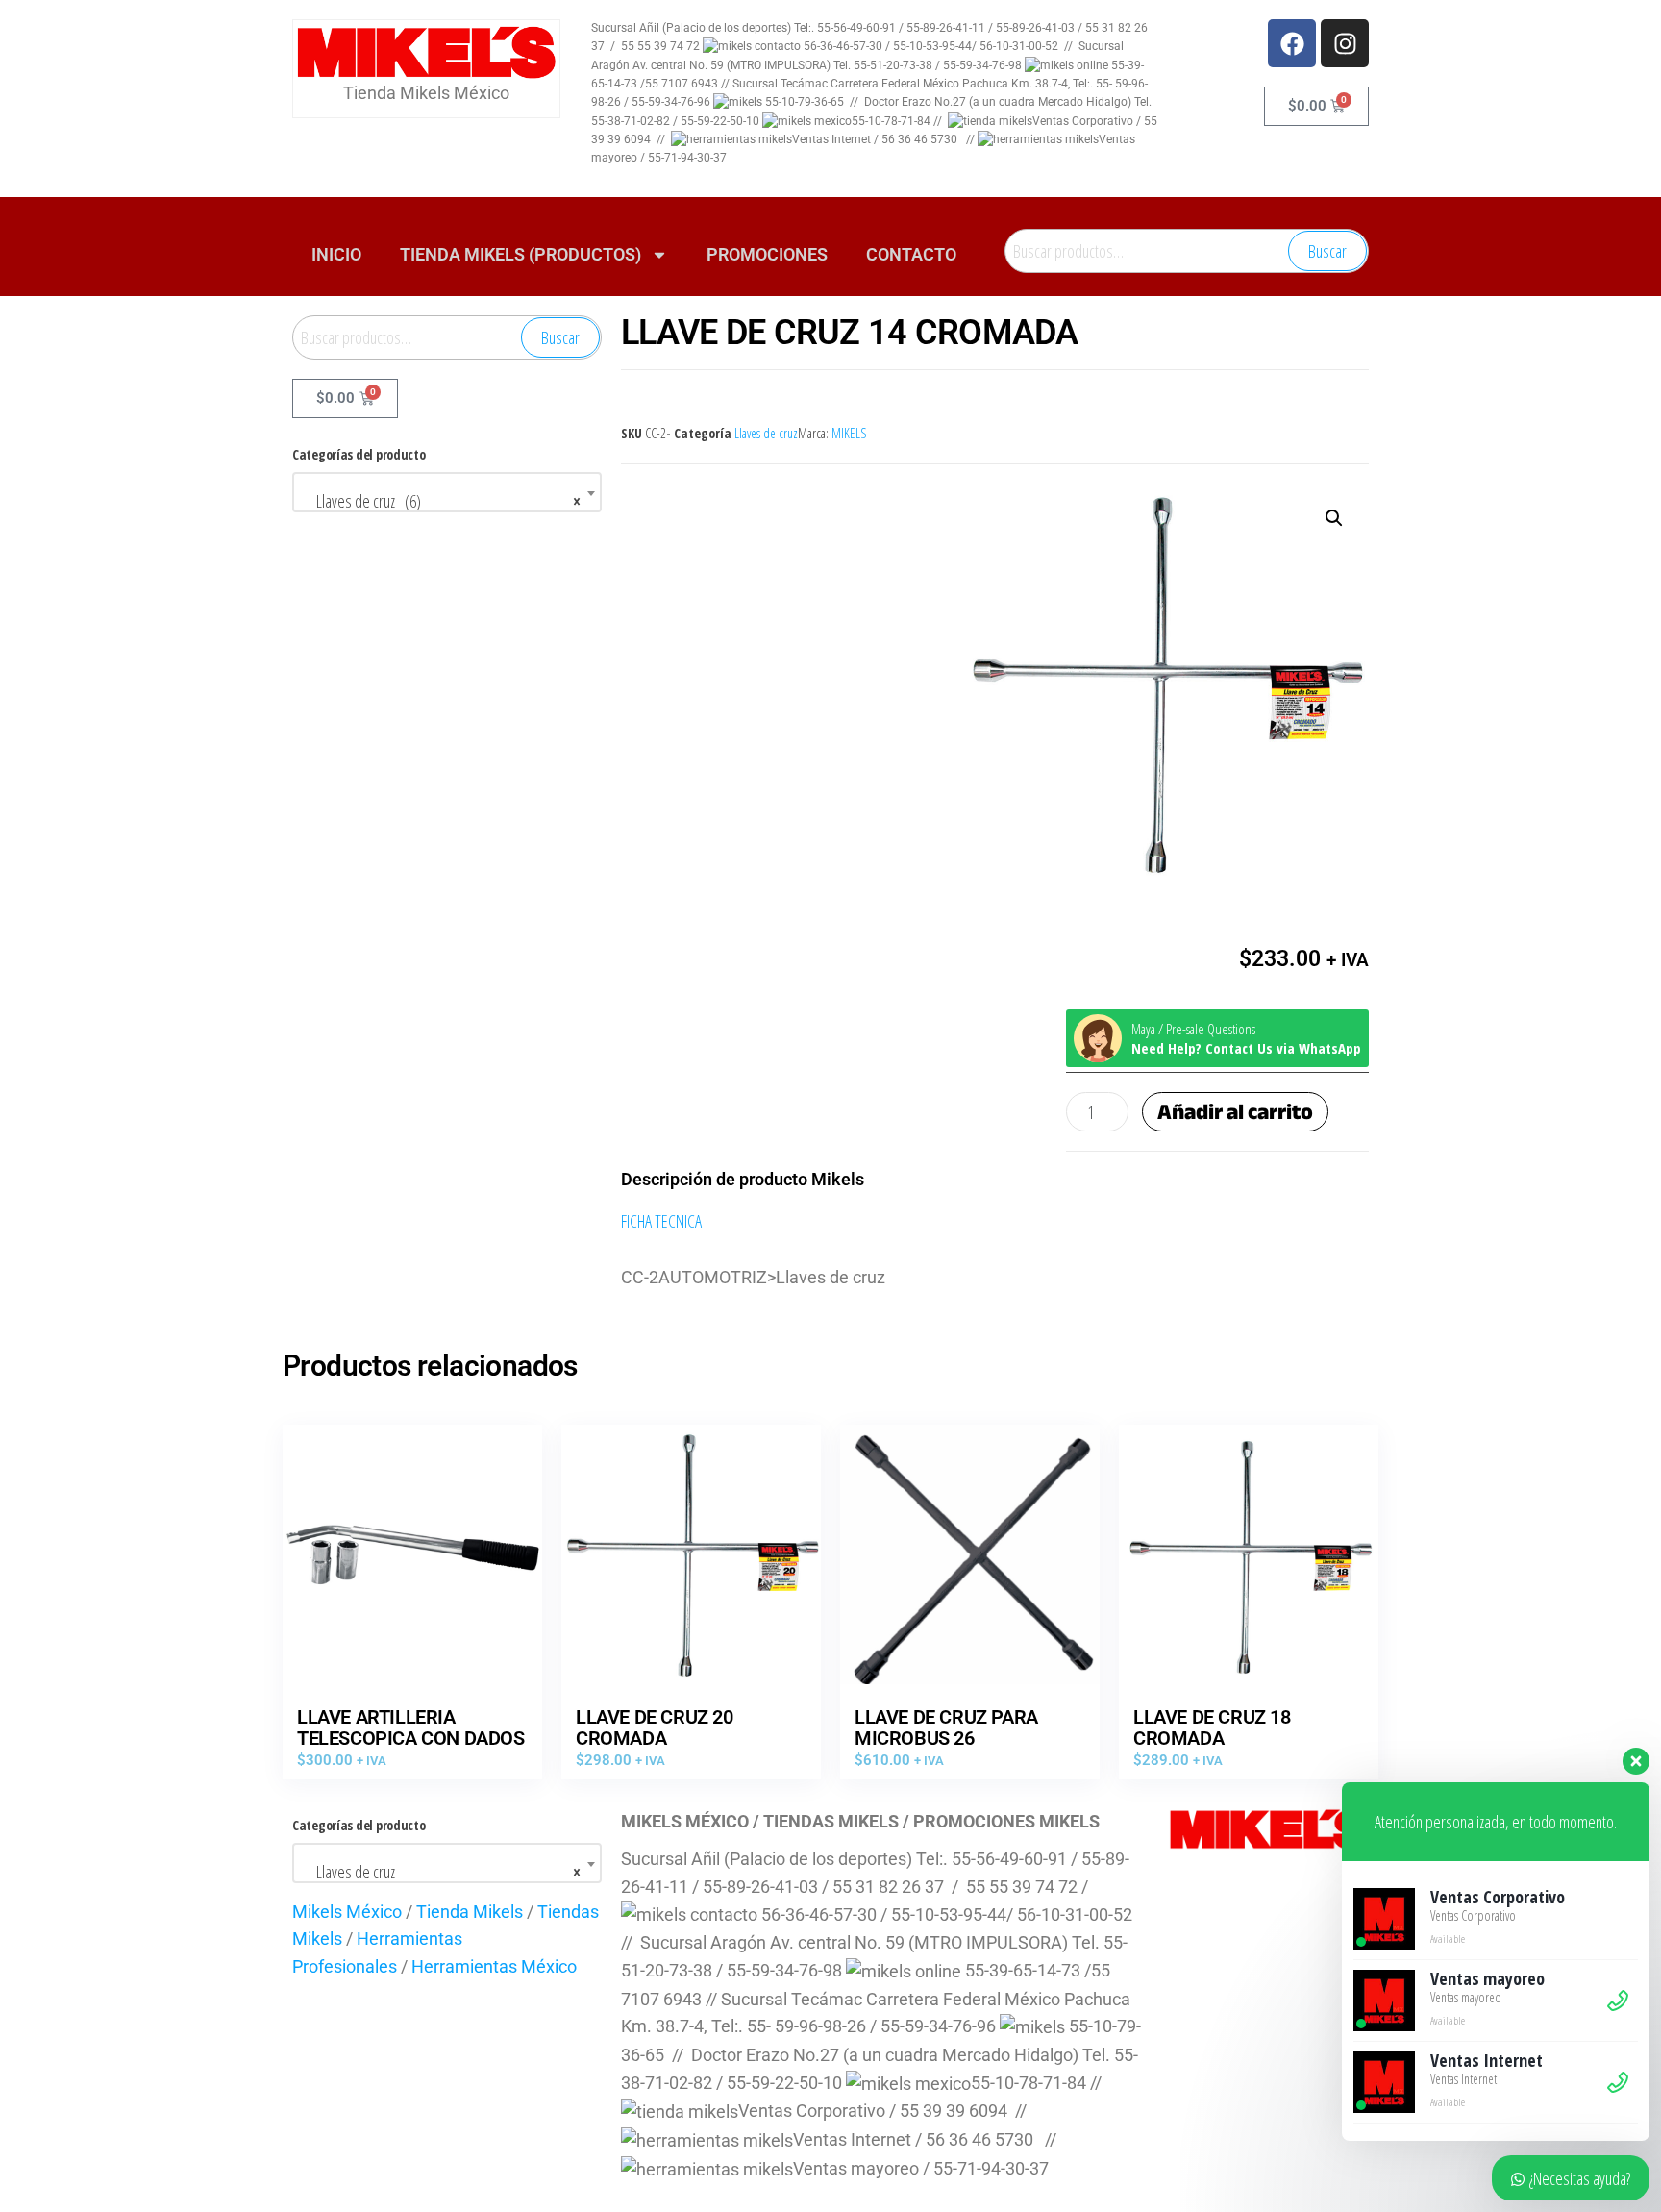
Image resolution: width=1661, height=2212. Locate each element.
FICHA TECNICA (661, 1221)
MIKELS (849, 433)
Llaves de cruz (766, 433)
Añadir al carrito (1235, 1112)
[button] (1334, 518)
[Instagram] (1345, 43)
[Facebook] (1292, 43)
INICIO (336, 254)
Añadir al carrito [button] (412, 1569)
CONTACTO (911, 254)
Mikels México (347, 1912)
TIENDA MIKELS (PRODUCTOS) (521, 254)
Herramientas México (494, 1966)
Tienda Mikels (470, 1912)
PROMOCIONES (767, 254)
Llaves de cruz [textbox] (441, 1872)
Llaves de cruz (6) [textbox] (441, 501)
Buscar (1327, 251)
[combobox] (447, 492)
